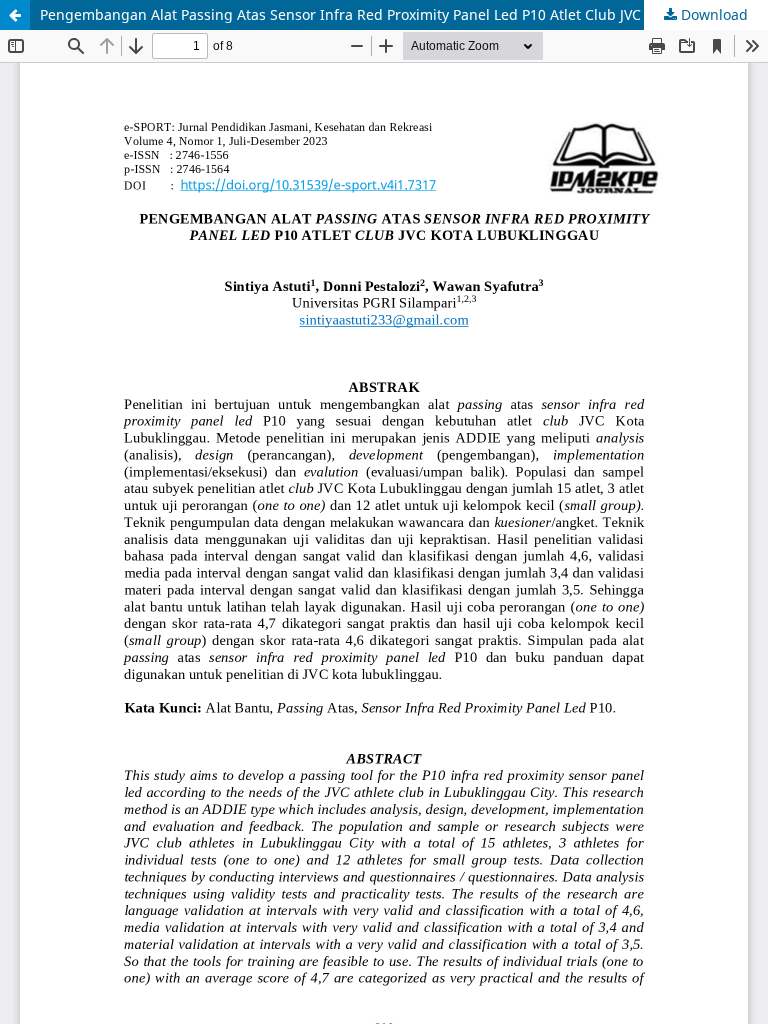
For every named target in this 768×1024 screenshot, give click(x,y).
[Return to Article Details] (15, 15)
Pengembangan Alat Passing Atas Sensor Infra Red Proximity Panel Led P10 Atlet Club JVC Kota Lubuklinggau (404, 14)
